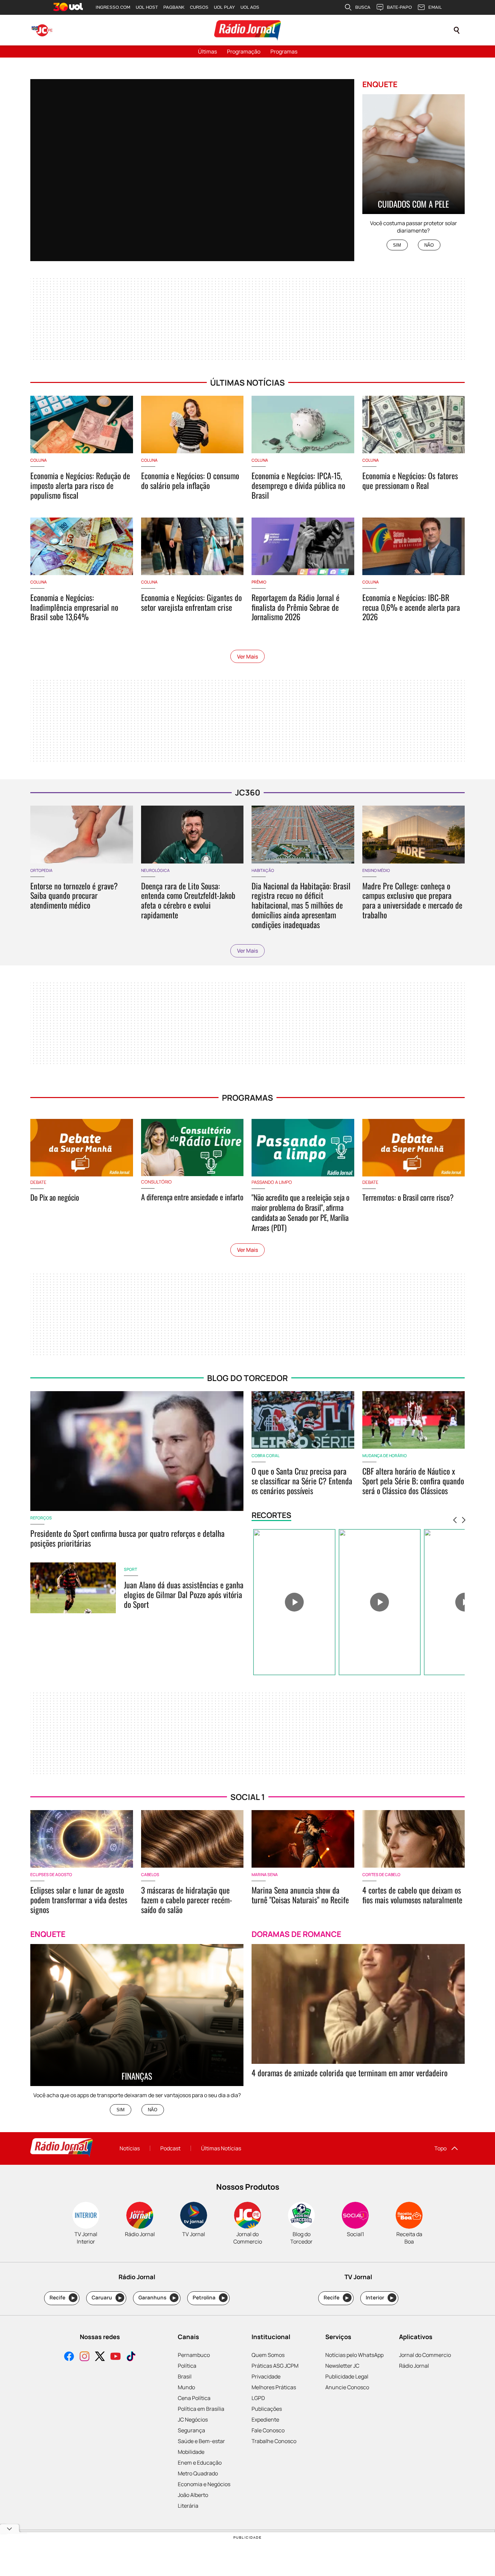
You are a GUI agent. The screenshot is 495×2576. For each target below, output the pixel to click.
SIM (397, 245)
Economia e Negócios (204, 2484)
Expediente (265, 2420)
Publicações (267, 2409)
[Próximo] (464, 1520)
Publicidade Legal (347, 2376)
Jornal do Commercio (425, 2355)
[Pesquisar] (457, 30)
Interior (380, 2298)
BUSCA (363, 7)
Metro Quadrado (198, 2473)
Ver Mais (247, 657)
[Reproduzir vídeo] (294, 1602)
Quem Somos (268, 2355)
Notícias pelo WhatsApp (354, 2355)
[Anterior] (455, 1520)
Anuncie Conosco (347, 2387)
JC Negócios (193, 2420)
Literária (188, 2506)
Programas (284, 51)
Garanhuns (157, 2298)
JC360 (248, 792)
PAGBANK (174, 7)
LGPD (258, 2398)
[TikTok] (131, 2357)
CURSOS (199, 7)
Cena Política (194, 2398)
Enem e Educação (200, 2463)
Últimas (207, 51)
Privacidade (266, 2376)
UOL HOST (147, 7)
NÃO (429, 245)
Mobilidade (191, 2452)
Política (187, 2366)
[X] (100, 2357)
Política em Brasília (201, 2409)
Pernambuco (194, 2355)
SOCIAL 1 (248, 1797)
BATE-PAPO (399, 7)
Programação (244, 51)
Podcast (170, 2148)
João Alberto (193, 2495)
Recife (62, 2298)
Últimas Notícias (221, 2148)
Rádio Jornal (414, 2366)
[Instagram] (85, 2357)
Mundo (186, 2387)
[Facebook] (69, 2357)
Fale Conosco (268, 2430)
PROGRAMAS (247, 1098)
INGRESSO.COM (113, 7)
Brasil (185, 2376)
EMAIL (435, 7)
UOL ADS (250, 7)
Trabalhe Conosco (274, 2441)
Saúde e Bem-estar (201, 2441)
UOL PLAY (224, 7)
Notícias (130, 2148)
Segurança (191, 2430)
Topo (440, 2148)
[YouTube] (115, 2357)
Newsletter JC (342, 2366)
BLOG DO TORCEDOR (247, 1378)
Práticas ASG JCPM (275, 2366)
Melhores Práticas (274, 2387)
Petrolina (209, 2298)
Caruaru (107, 2298)
